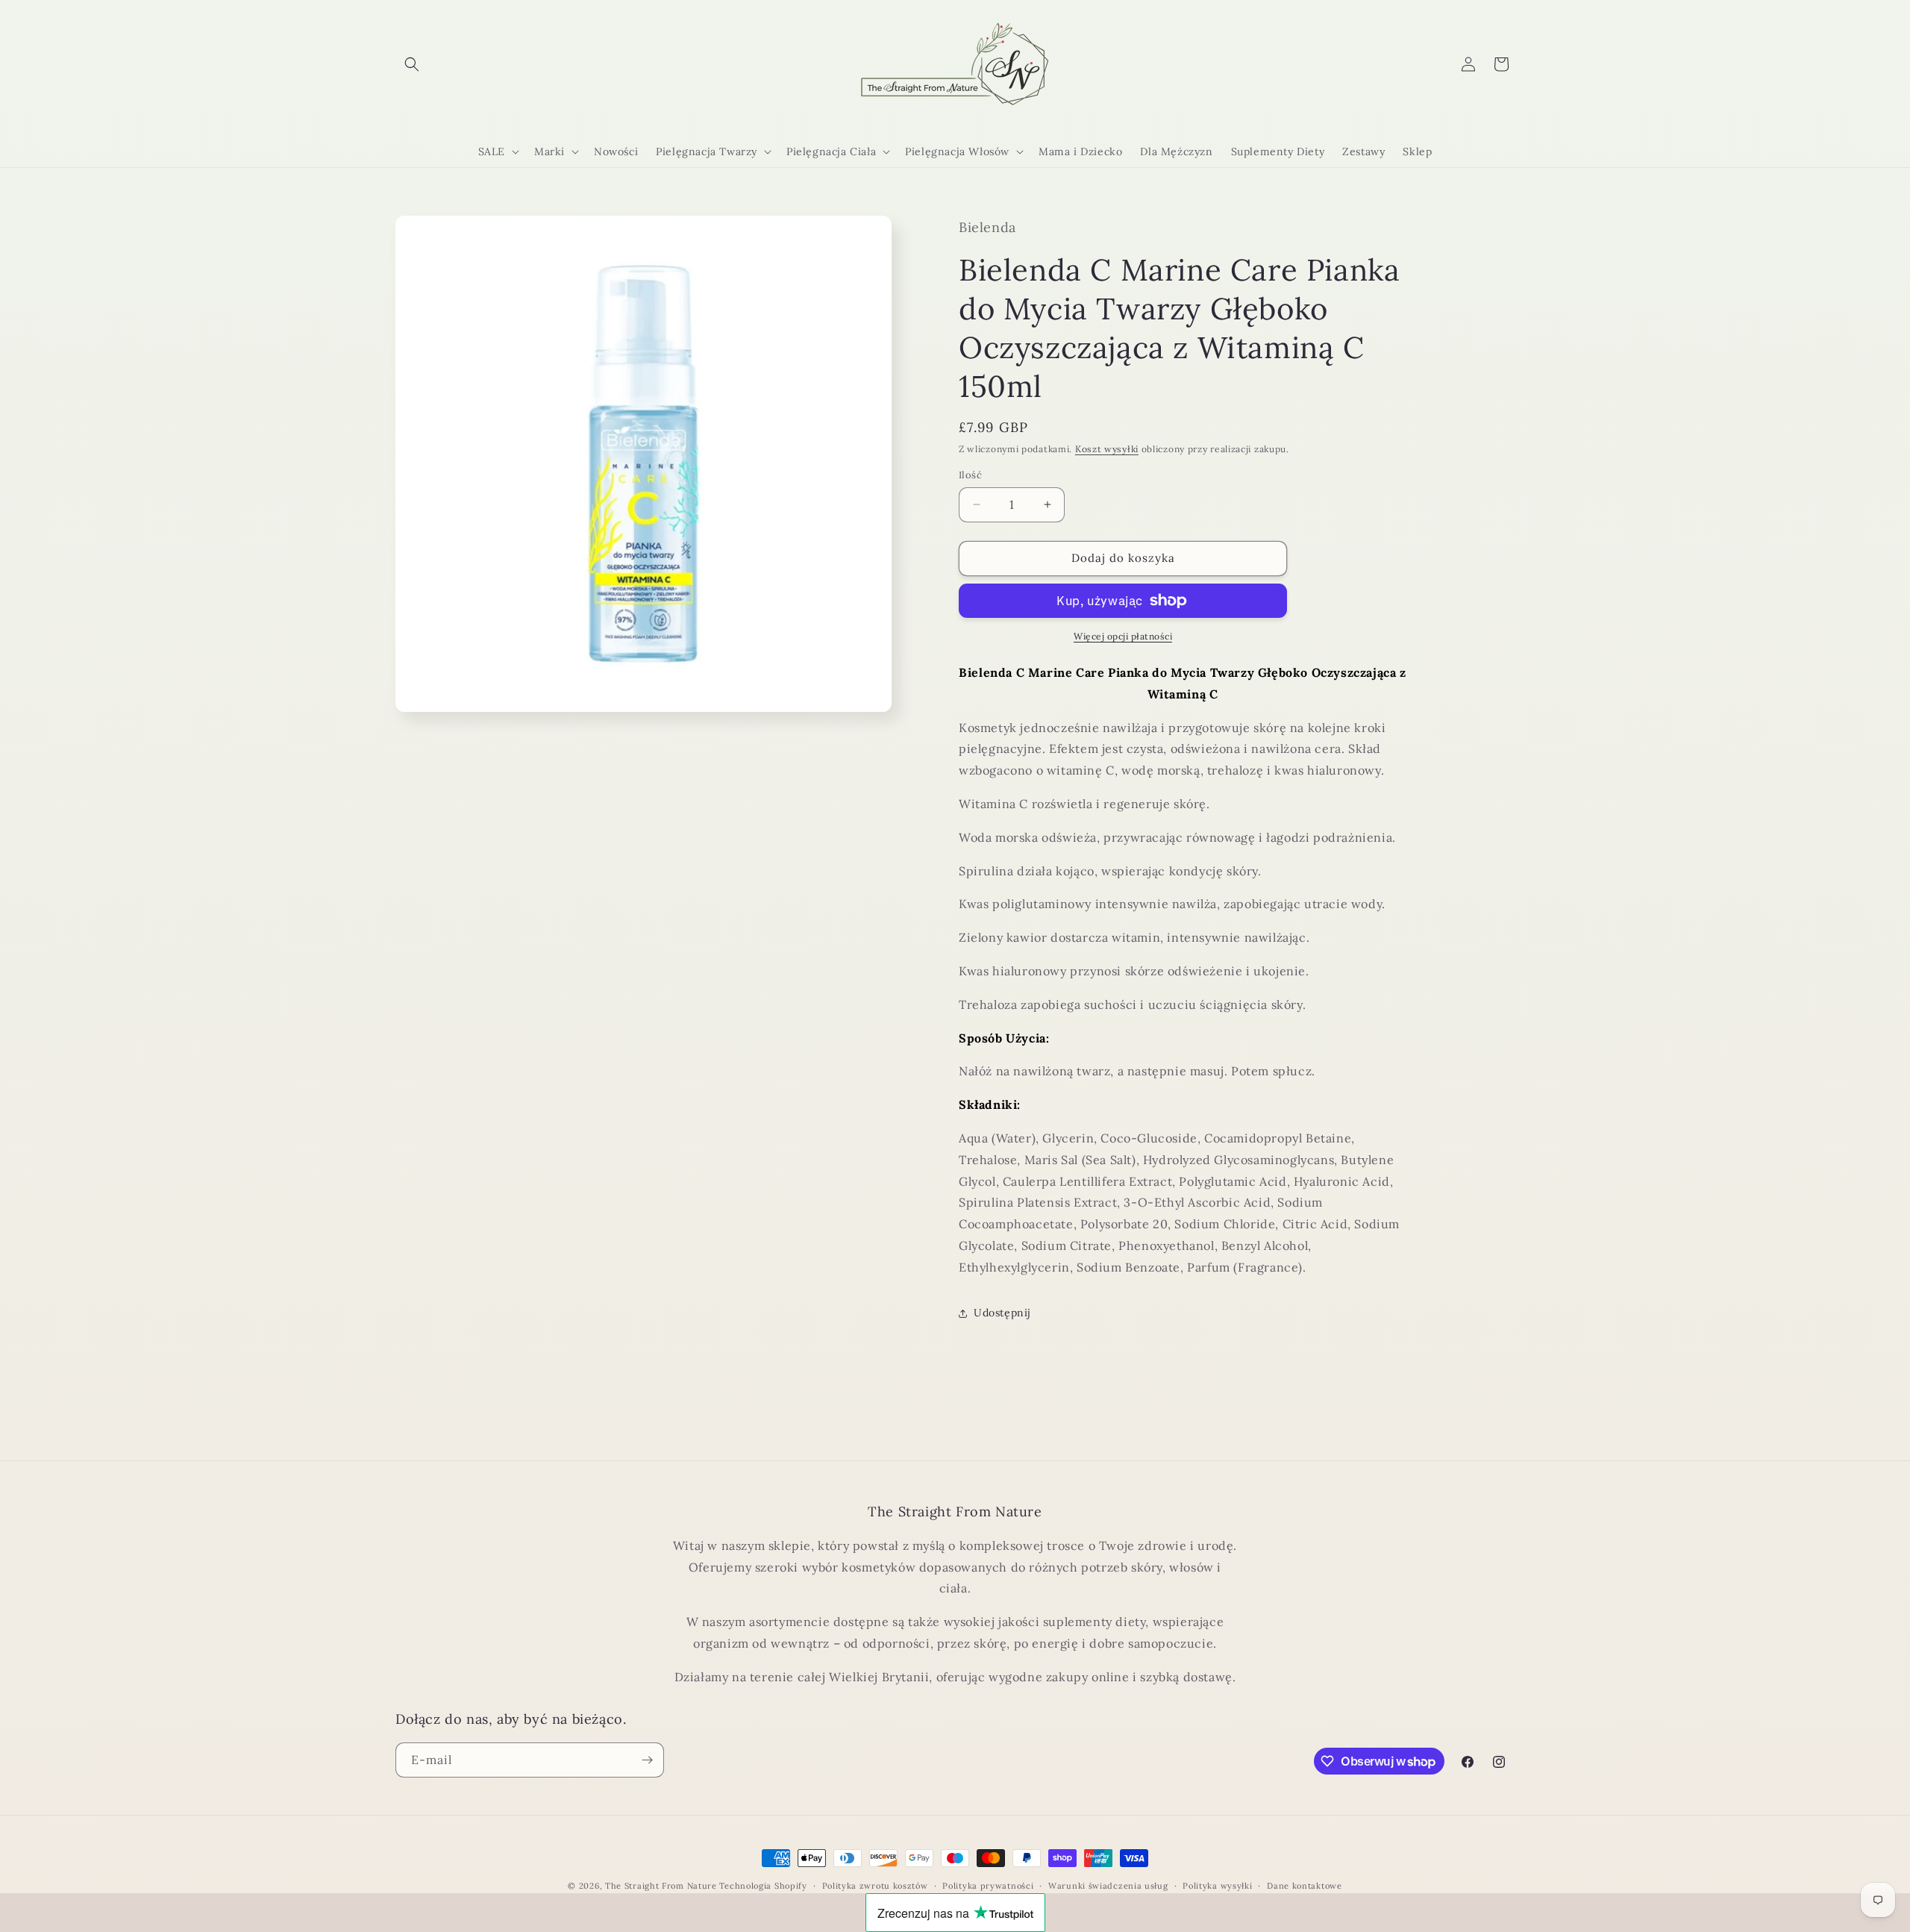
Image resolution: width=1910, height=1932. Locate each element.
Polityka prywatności (988, 1886)
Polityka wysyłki (1217, 1886)
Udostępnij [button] (1002, 1313)
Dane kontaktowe (1305, 1886)
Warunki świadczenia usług (1108, 1886)
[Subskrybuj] (647, 1760)
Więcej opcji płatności (1123, 636)
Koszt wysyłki (1107, 449)
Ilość (970, 475)
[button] (412, 64)
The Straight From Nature (661, 1886)
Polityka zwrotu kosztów (875, 1886)
